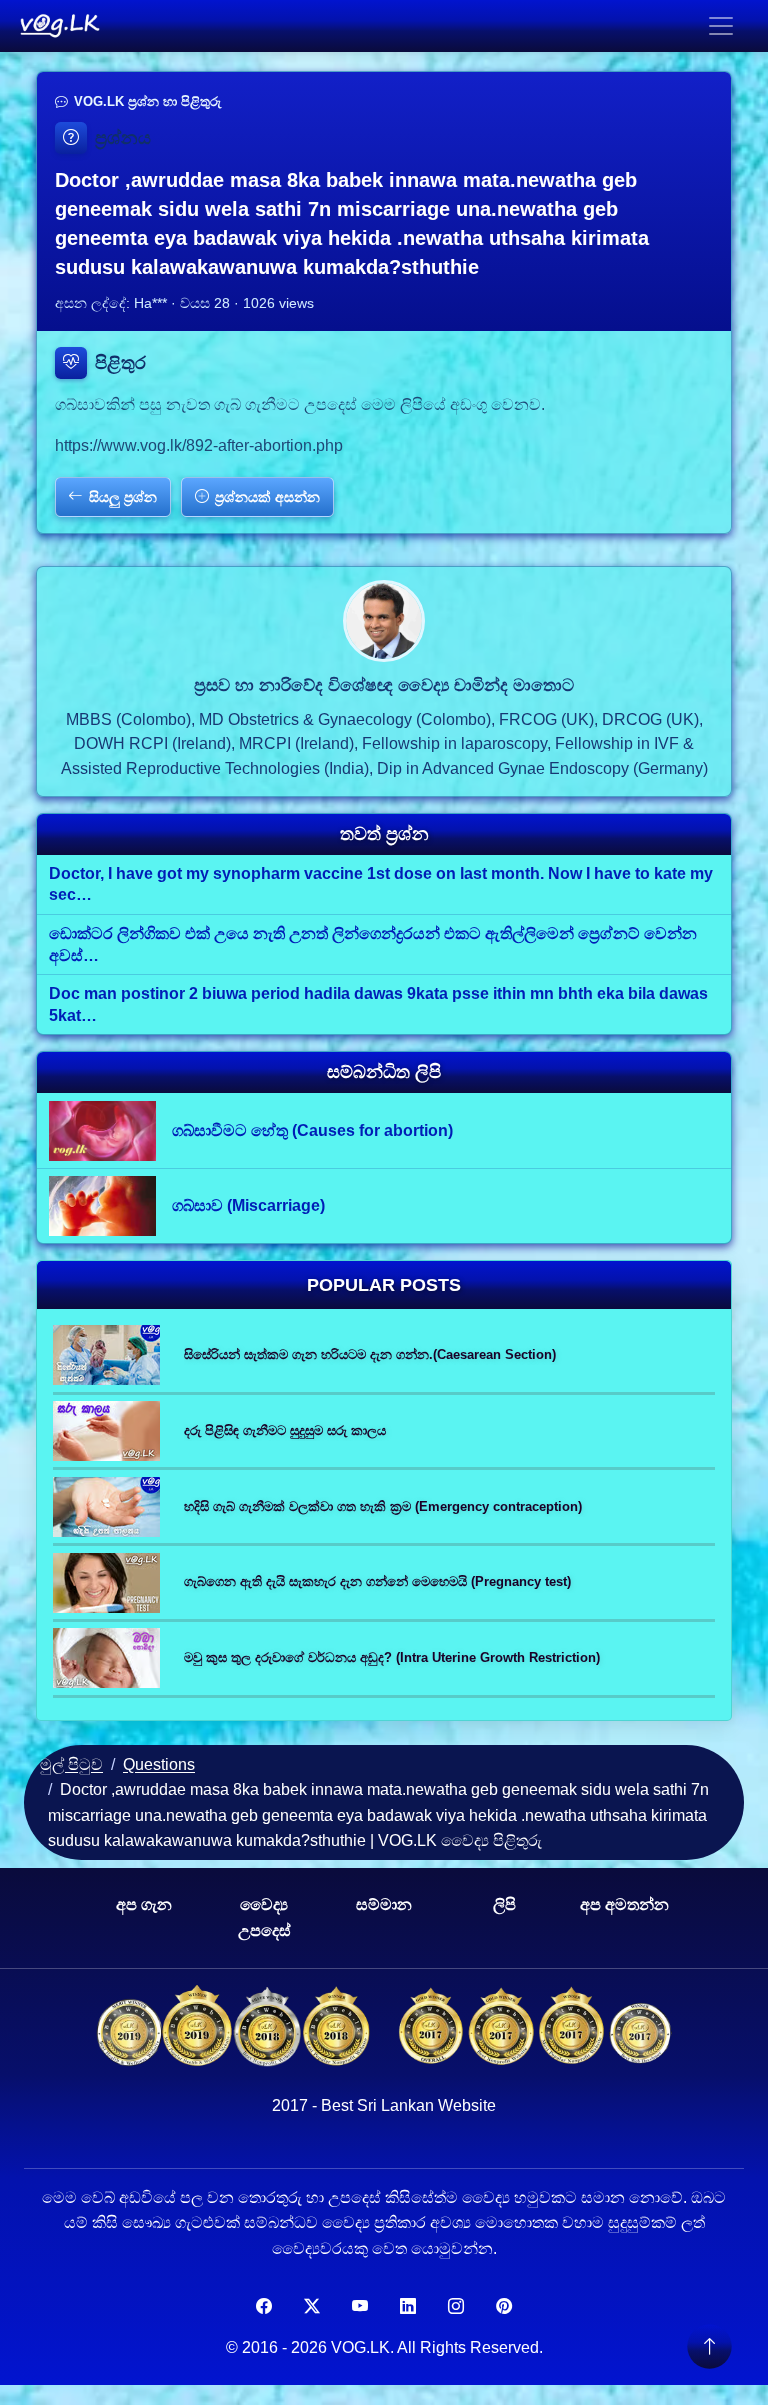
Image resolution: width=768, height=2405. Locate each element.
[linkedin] (408, 2307)
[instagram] (456, 2307)
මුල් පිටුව (71, 1764)
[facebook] (264, 2307)
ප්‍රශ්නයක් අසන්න (267, 497)
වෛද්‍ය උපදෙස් (264, 1917)
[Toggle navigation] (721, 26)
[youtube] (360, 2307)
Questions (159, 1764)
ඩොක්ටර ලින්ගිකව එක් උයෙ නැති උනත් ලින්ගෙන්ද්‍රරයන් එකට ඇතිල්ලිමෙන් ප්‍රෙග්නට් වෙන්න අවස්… (373, 944)
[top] (709, 2346)
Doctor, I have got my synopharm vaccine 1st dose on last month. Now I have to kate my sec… (381, 884)
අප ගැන (144, 1904)
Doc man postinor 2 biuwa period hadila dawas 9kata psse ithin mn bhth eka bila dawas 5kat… (378, 1004)
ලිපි (504, 1904)
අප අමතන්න (624, 1904)
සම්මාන (384, 1904)
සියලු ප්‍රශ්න (123, 497)
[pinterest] (504, 2307)
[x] (312, 2307)
